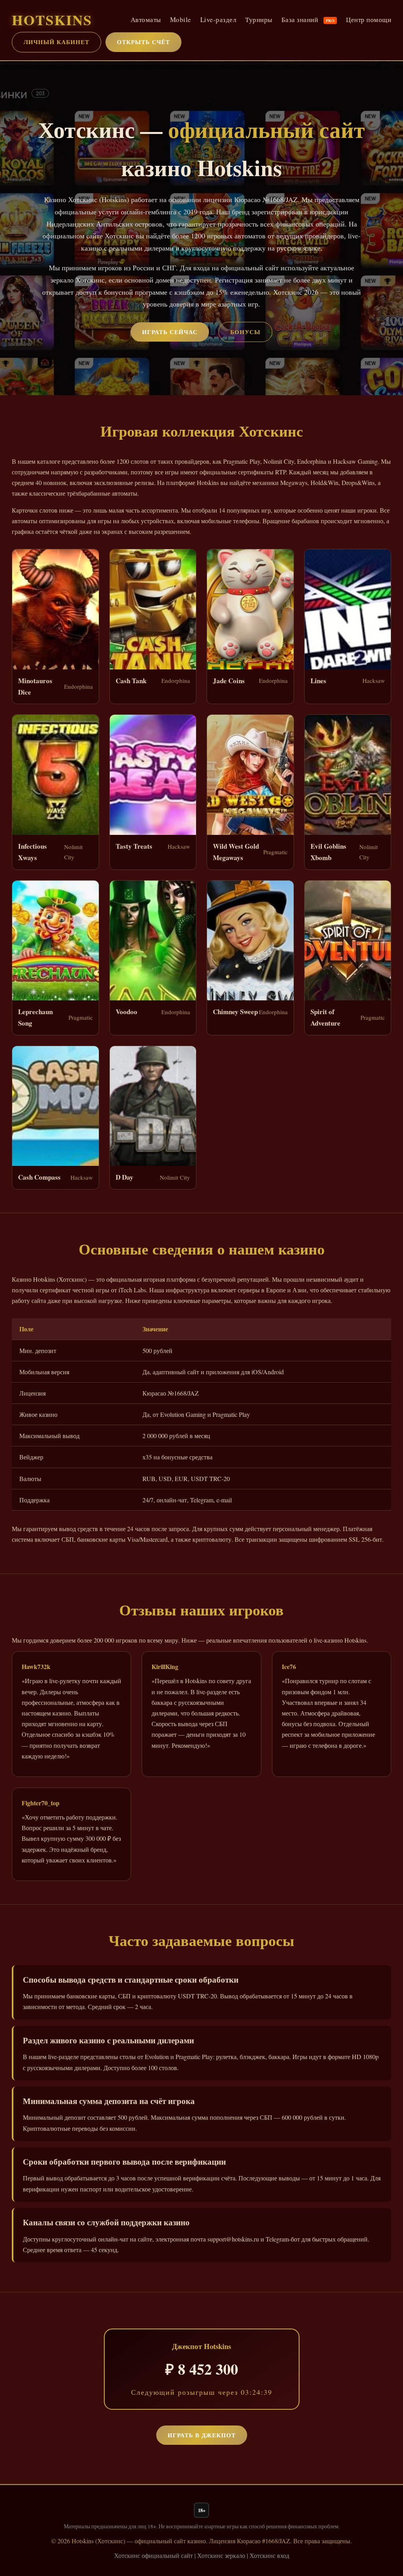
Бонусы (245, 332)
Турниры (259, 20)
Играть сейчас (170, 332)
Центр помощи (369, 20)
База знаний (308, 20)
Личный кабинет (56, 42)
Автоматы (146, 20)
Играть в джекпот (202, 2435)
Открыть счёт (143, 42)
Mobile (181, 20)
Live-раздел (218, 20)
